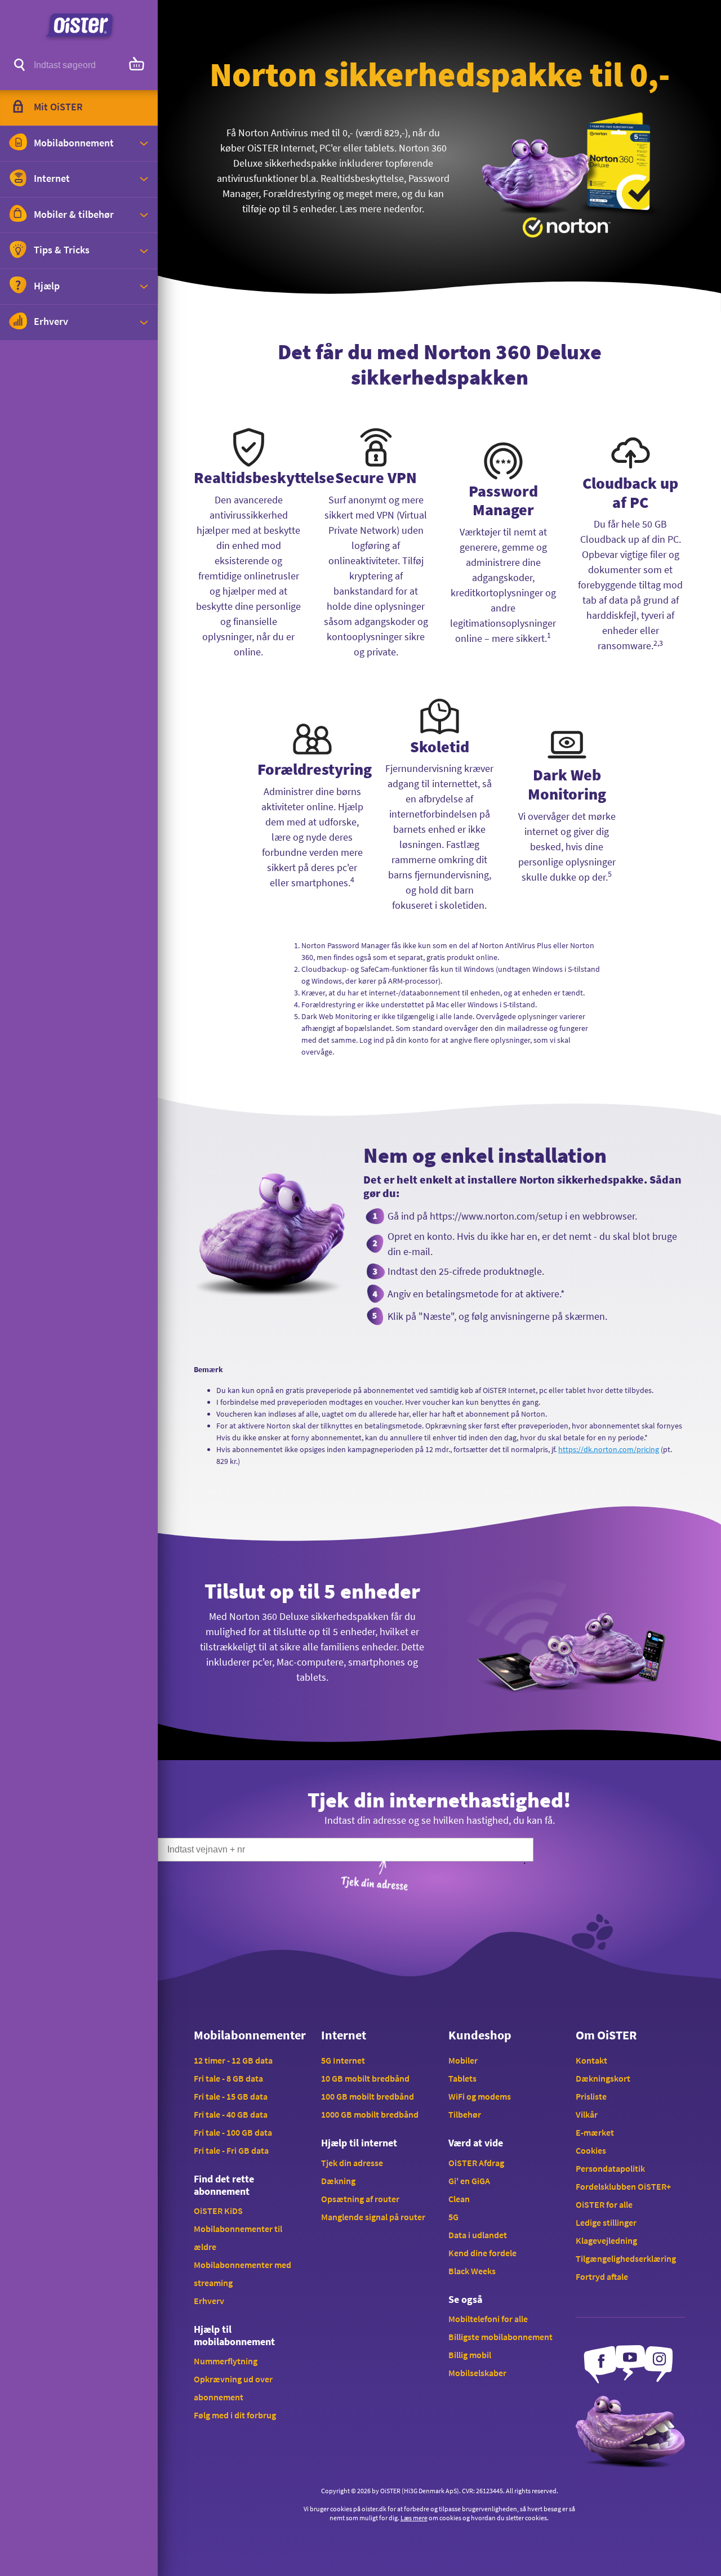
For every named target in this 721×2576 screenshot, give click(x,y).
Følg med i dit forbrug (235, 2415)
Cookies (591, 2150)
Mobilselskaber (477, 2373)
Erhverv (209, 2301)
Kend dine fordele (482, 2253)
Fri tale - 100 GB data (233, 2132)
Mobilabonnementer (248, 2035)
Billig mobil (470, 2355)
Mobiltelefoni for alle (488, 2319)
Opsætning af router (360, 2199)
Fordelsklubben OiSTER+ (623, 2186)
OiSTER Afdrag (476, 2163)
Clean (459, 2199)
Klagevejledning (606, 2240)
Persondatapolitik (610, 2168)
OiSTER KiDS (218, 2211)
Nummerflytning (226, 2361)
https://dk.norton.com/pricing (609, 1449)
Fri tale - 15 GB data (231, 2096)
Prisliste (591, 2096)
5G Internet (343, 2060)
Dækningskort (603, 2078)
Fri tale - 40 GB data (231, 2114)
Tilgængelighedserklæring (626, 2258)
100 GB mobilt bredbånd (368, 2096)
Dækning (338, 2181)
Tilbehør (465, 2114)
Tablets (462, 2078)
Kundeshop (480, 2035)
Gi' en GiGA (469, 2181)
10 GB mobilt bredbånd (365, 2078)
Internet (344, 2035)
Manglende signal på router (373, 2217)
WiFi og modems (480, 2096)
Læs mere (414, 2518)
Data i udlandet (478, 2235)
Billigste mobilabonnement (500, 2337)
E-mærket (595, 2132)
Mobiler (463, 2060)
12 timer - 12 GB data (233, 2060)
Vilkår (587, 2114)
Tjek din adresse (352, 2163)
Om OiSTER (606, 2035)
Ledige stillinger (606, 2222)
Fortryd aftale (602, 2276)
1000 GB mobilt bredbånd (370, 2114)
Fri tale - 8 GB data (228, 2078)
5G (453, 2217)
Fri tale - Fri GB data (231, 2150)
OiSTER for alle (604, 2204)
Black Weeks (472, 2271)
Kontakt (591, 2060)
